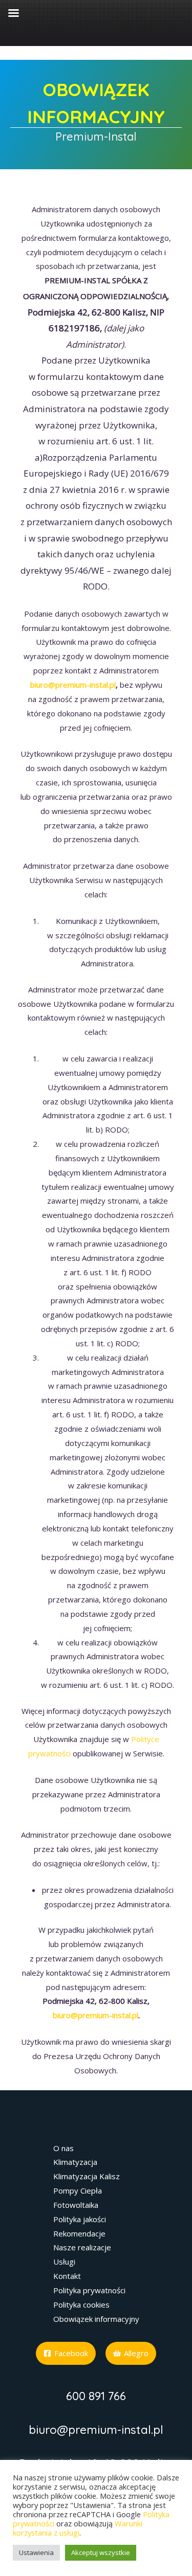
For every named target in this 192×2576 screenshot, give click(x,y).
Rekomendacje (79, 2233)
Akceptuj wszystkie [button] (101, 2552)
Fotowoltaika (76, 2205)
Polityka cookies (81, 2304)
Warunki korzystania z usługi (78, 2528)
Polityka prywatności (89, 2290)
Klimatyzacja (75, 2162)
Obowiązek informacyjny (96, 2319)
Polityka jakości (80, 2219)
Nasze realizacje (82, 2247)
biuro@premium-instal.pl (73, 685)
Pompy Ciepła (78, 2190)
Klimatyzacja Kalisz (87, 2176)
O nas (63, 2148)
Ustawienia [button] (36, 2552)
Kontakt (67, 2276)
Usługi (64, 2262)
